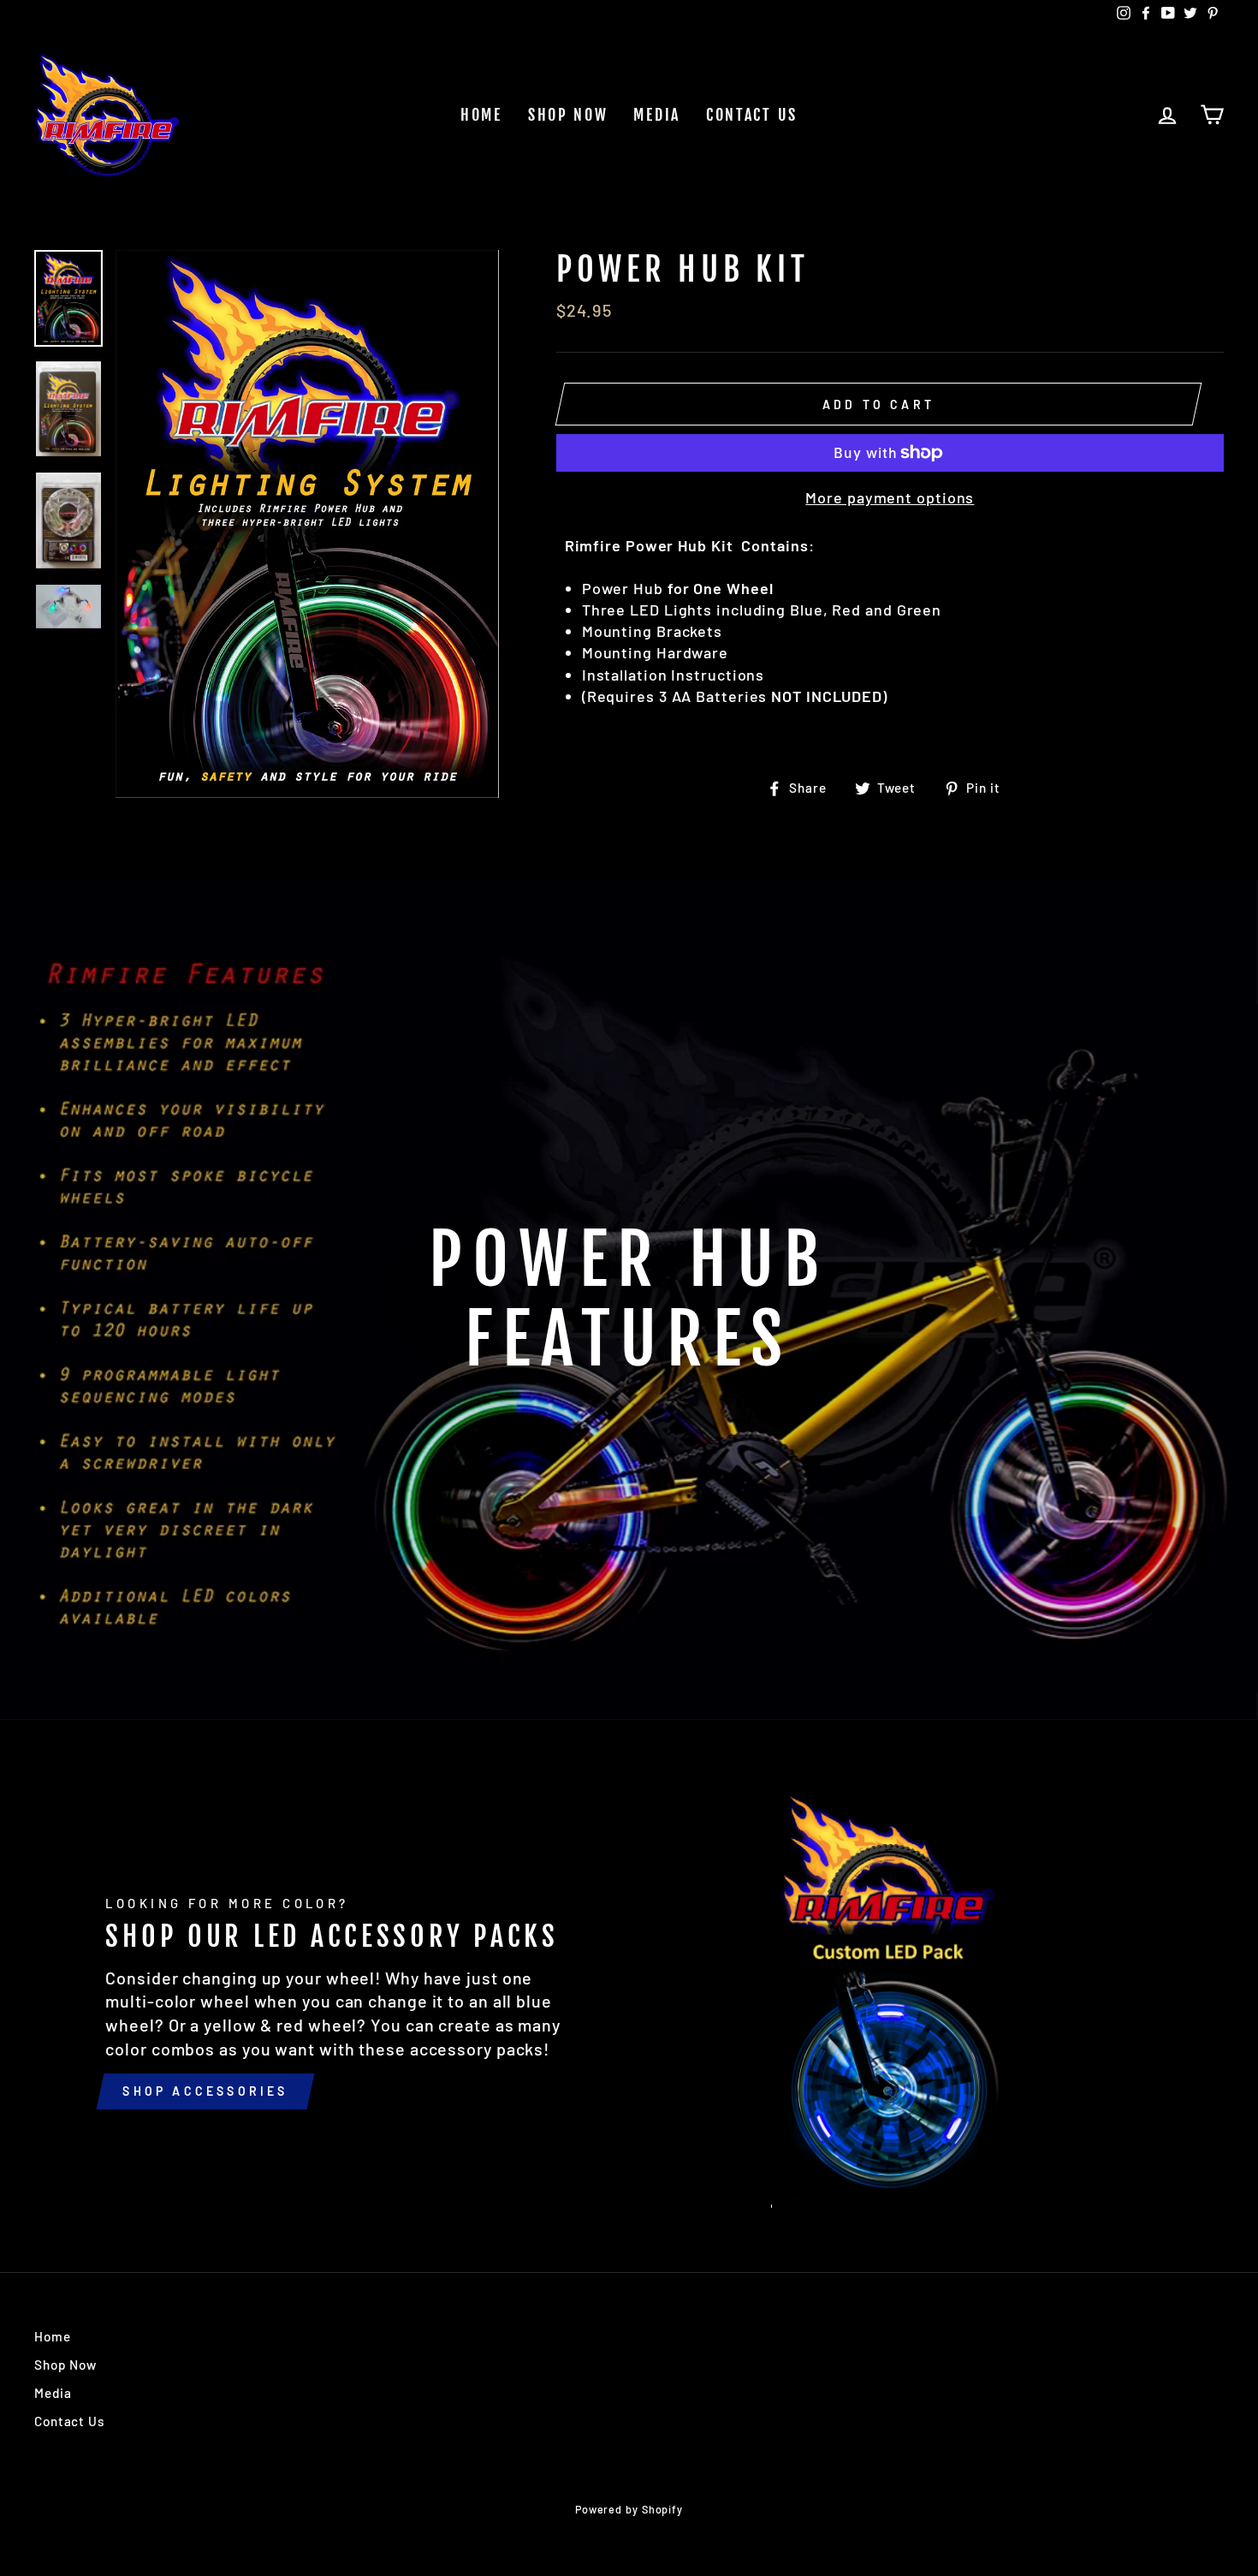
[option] (307, 524)
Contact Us (752, 115)
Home (481, 115)
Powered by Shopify (629, 2509)
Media (657, 115)
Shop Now (568, 115)
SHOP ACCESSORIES (205, 2091)
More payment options (890, 497)
